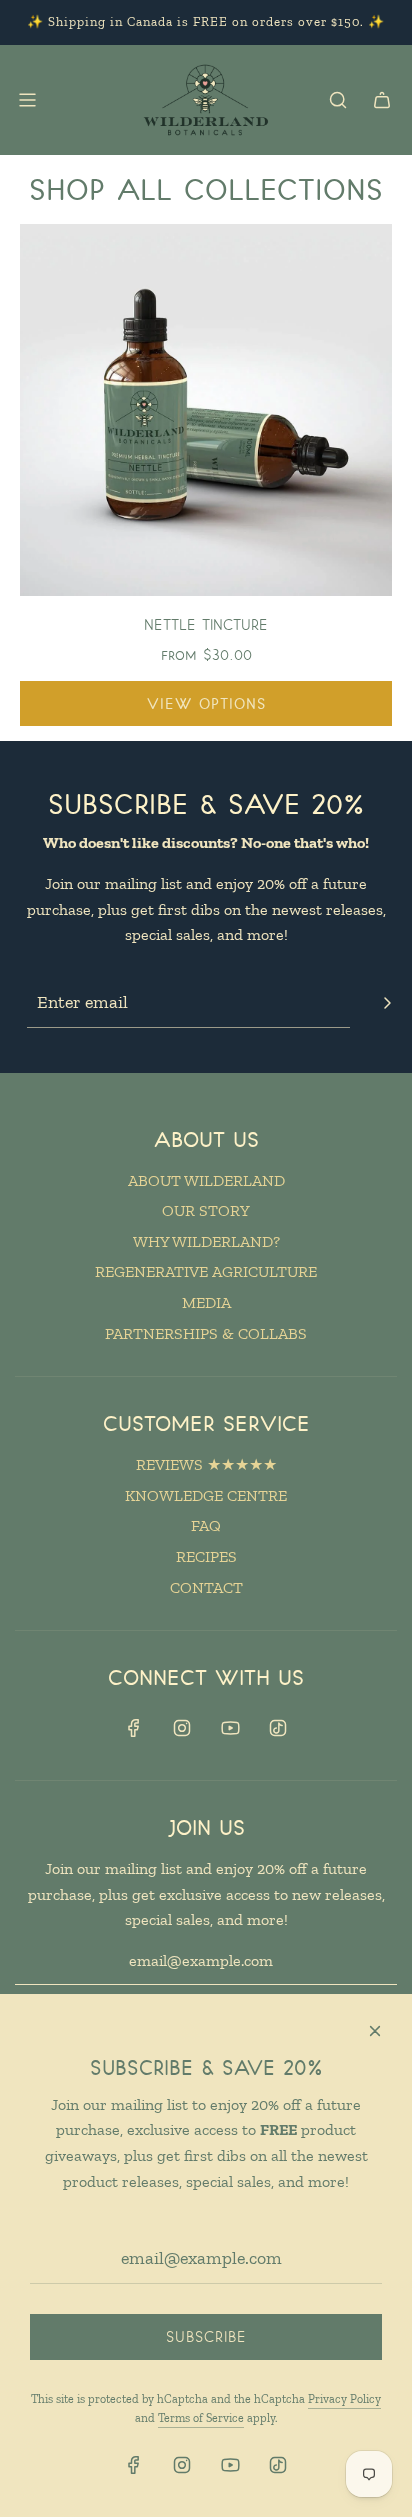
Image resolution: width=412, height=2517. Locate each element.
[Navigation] (27, 100)
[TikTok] (278, 1728)
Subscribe (206, 2336)
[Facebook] (134, 1728)
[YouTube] (230, 1728)
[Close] (375, 2031)
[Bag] (382, 100)
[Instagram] (182, 1728)
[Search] (338, 100)
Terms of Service (201, 2418)
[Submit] (387, 1003)
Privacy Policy (344, 2399)
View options (206, 703)
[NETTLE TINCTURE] (206, 410)
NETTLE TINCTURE (206, 624)
